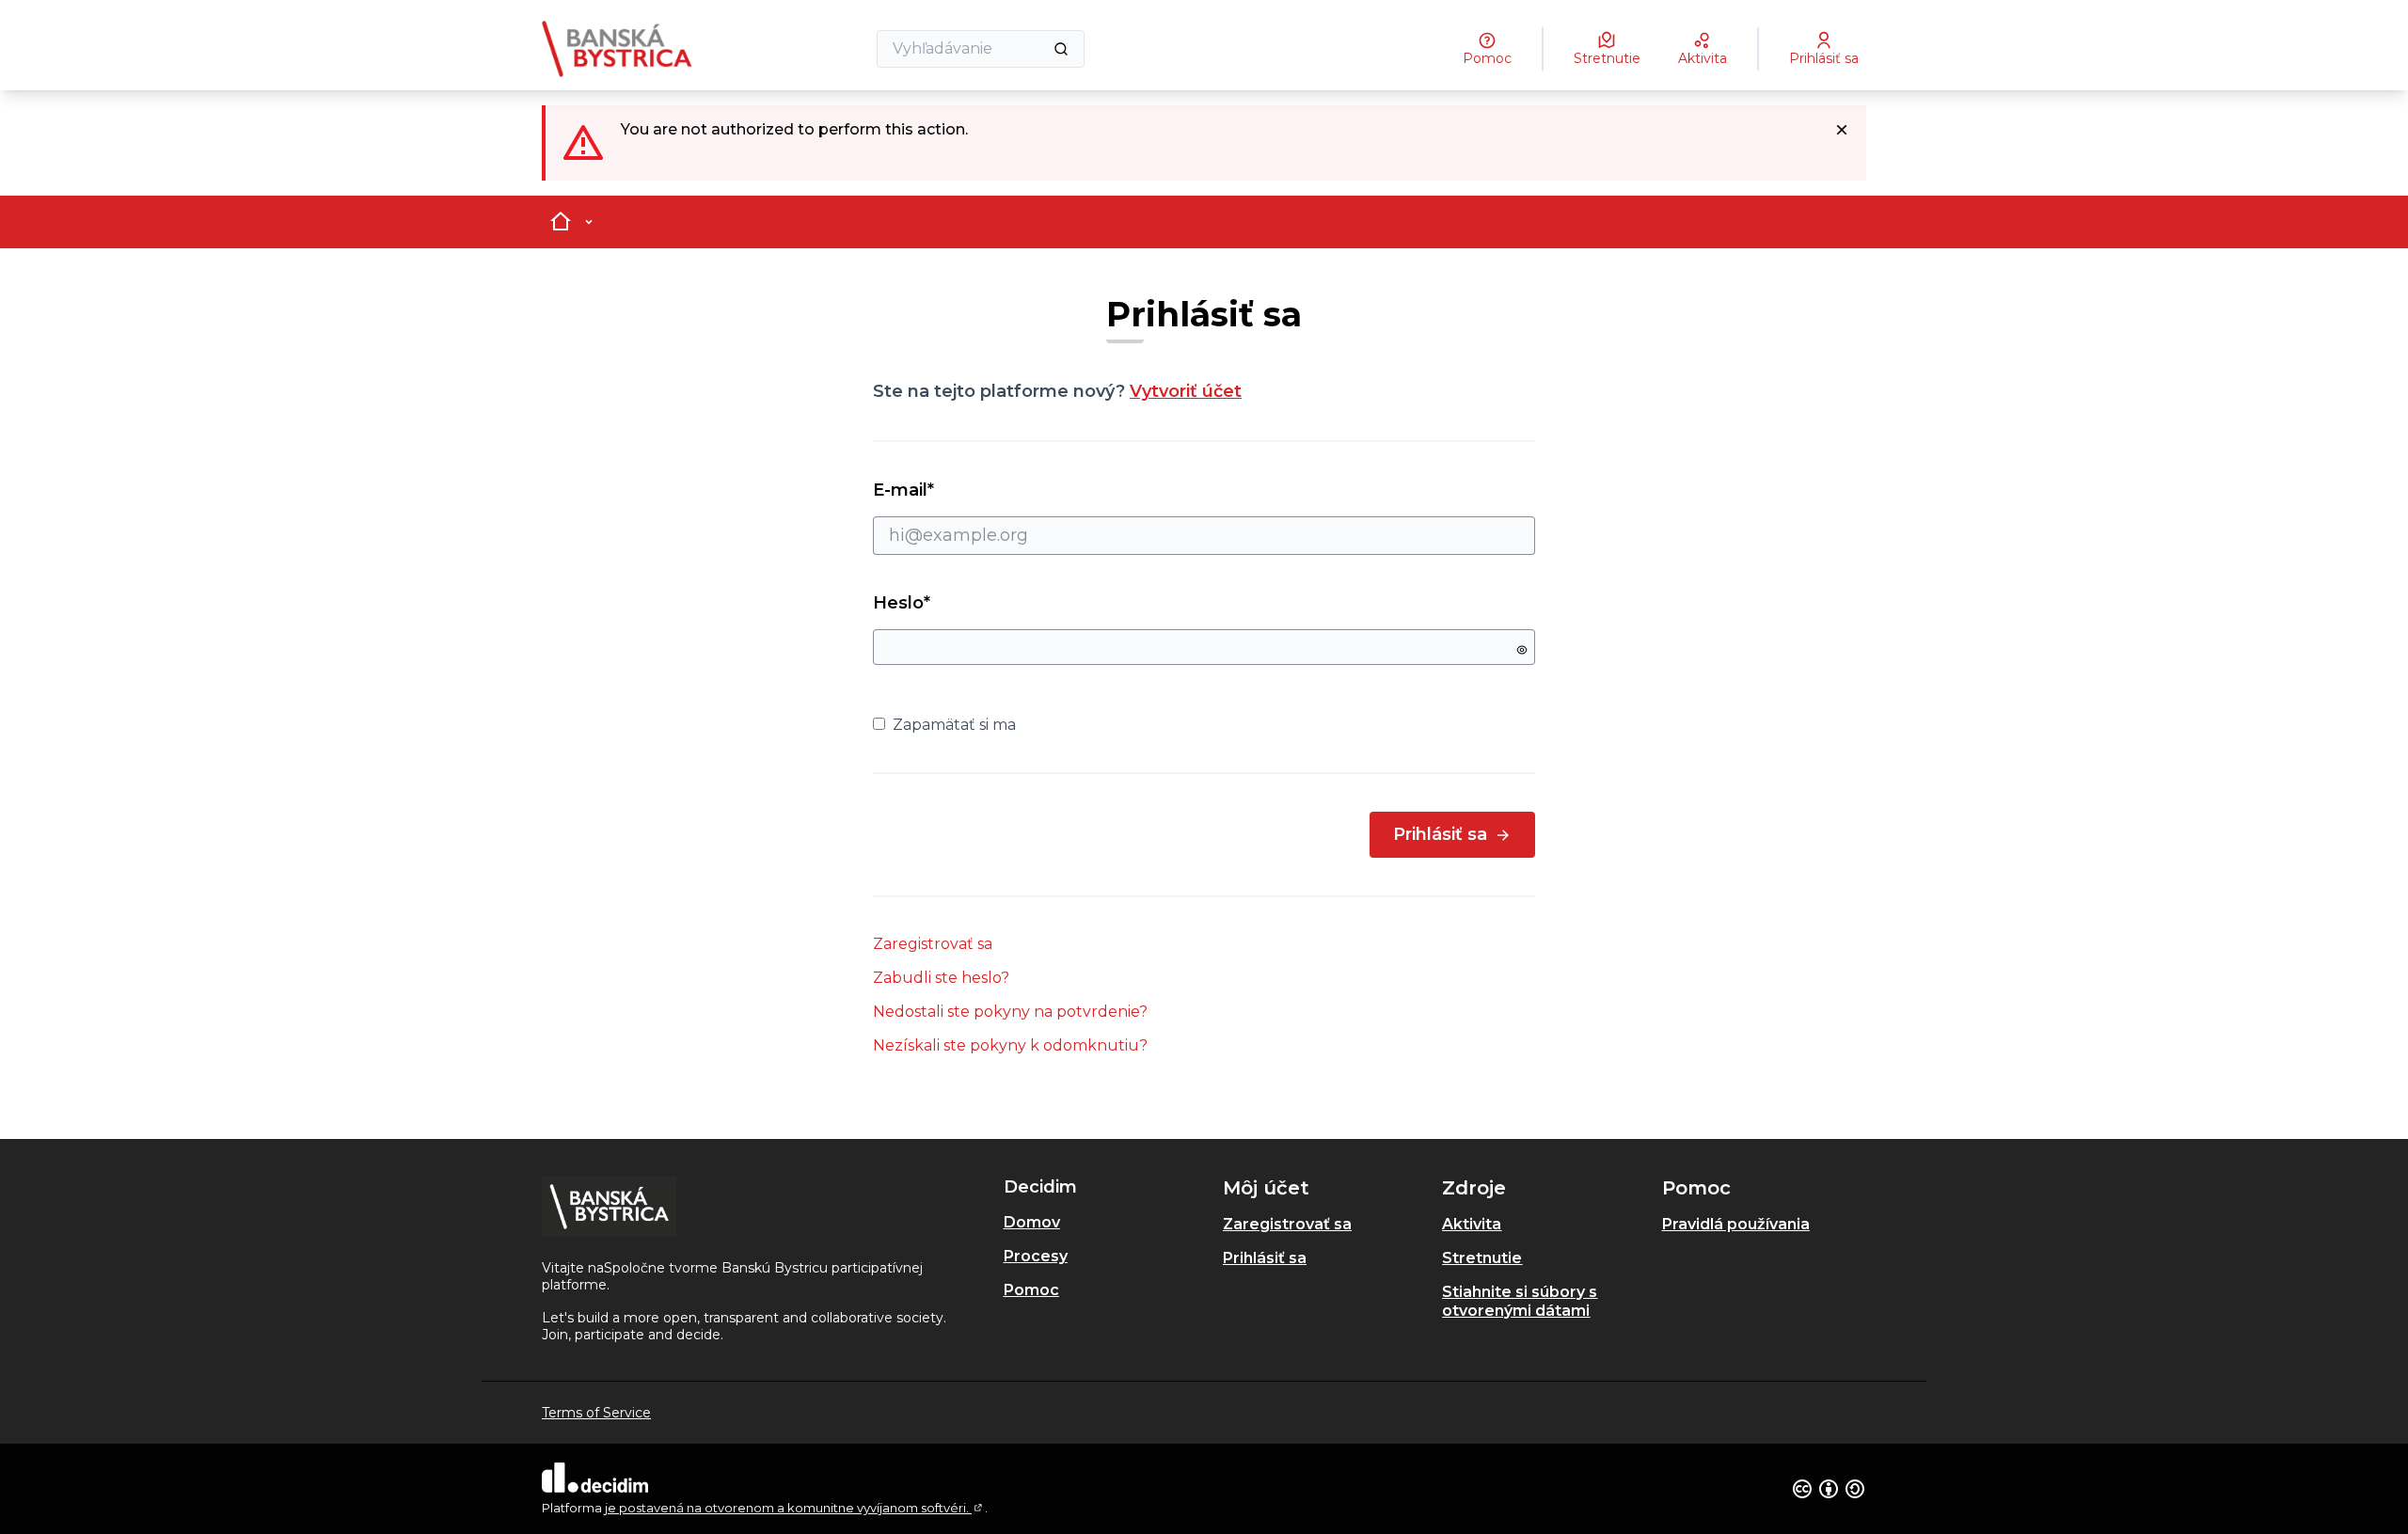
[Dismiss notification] (1842, 130)
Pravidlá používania (1736, 1224)
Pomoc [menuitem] (1031, 1290)
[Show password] (1522, 650)
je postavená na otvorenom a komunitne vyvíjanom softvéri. (795, 1508)
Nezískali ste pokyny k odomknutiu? (1010, 1045)
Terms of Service (596, 1413)
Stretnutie (1482, 1258)
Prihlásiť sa (1440, 834)
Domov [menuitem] (1032, 1222)
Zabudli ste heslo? (941, 978)
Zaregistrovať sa (933, 944)
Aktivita (1472, 1224)
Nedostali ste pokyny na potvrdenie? (1010, 1012)
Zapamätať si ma (954, 725)
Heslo (902, 603)
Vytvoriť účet (1186, 391)
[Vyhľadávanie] (1061, 49)
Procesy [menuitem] (1036, 1256)
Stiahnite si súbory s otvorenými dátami (1520, 1301)
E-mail (937, 490)
